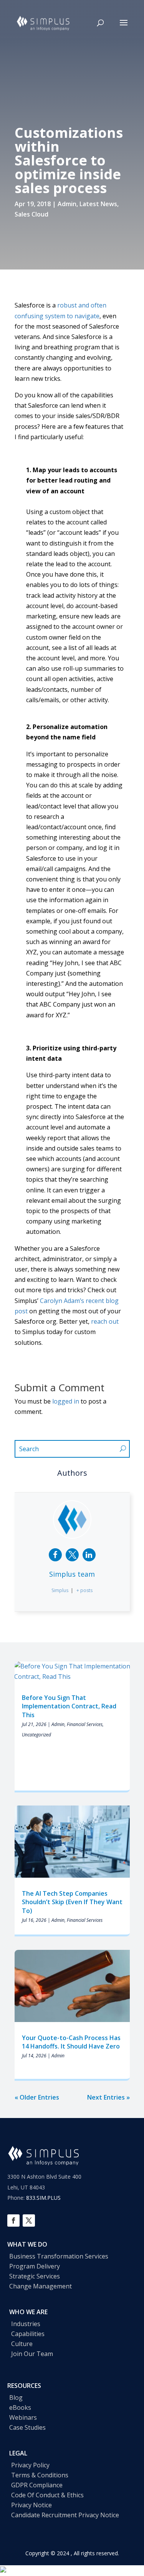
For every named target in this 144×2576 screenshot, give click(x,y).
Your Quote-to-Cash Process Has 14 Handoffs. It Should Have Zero (72, 2042)
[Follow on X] (29, 2221)
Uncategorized (36, 1735)
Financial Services (85, 1724)
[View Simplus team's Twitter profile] (72, 1555)
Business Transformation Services (59, 2256)
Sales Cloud (31, 214)
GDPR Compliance (37, 2485)
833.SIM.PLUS (43, 2198)
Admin (67, 204)
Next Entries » (108, 2097)
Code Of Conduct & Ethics (47, 2495)
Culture (22, 2344)
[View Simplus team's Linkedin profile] (89, 1555)
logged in (66, 1401)
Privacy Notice (31, 2505)
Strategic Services (35, 2276)
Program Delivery (35, 2266)
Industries (26, 2324)
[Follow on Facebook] (13, 2221)
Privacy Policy (30, 2465)
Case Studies (27, 2427)
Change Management (41, 2286)
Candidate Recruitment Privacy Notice (65, 2515)
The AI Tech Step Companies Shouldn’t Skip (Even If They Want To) (72, 1902)
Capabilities (28, 2334)
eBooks (20, 2407)
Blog (16, 2397)
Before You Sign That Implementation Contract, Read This (69, 1706)
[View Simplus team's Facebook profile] (55, 1555)
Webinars (23, 2417)
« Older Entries (37, 2097)
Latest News (98, 204)
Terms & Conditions (40, 2475)
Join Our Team (32, 2354)
